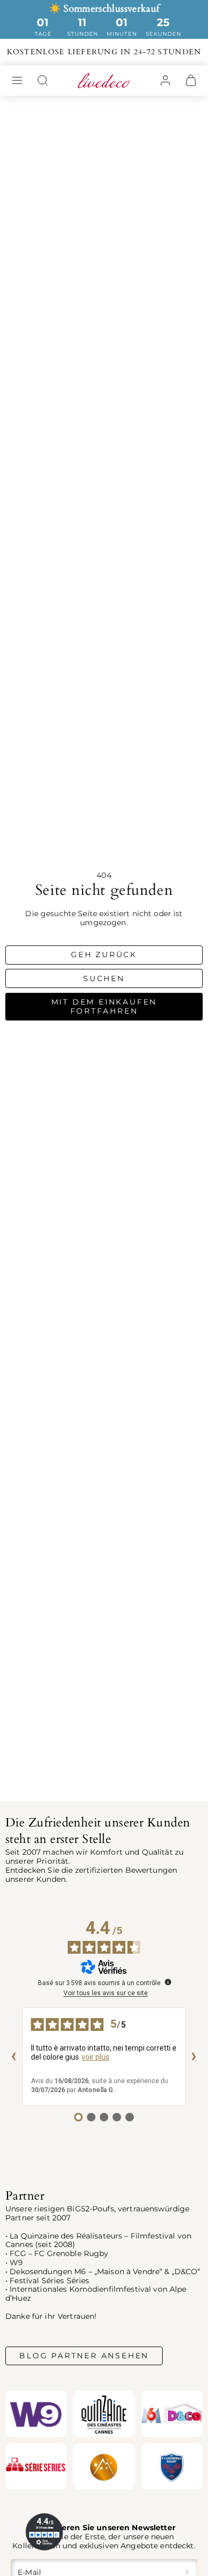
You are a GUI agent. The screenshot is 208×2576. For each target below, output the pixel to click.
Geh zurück (104, 954)
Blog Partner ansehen (84, 2356)
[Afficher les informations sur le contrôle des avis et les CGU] (168, 1982)
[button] (17, 80)
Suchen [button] (104, 978)
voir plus (95, 2057)
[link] (165, 80)
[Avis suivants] (194, 2056)
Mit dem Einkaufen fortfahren (104, 1006)
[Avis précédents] (14, 2056)
